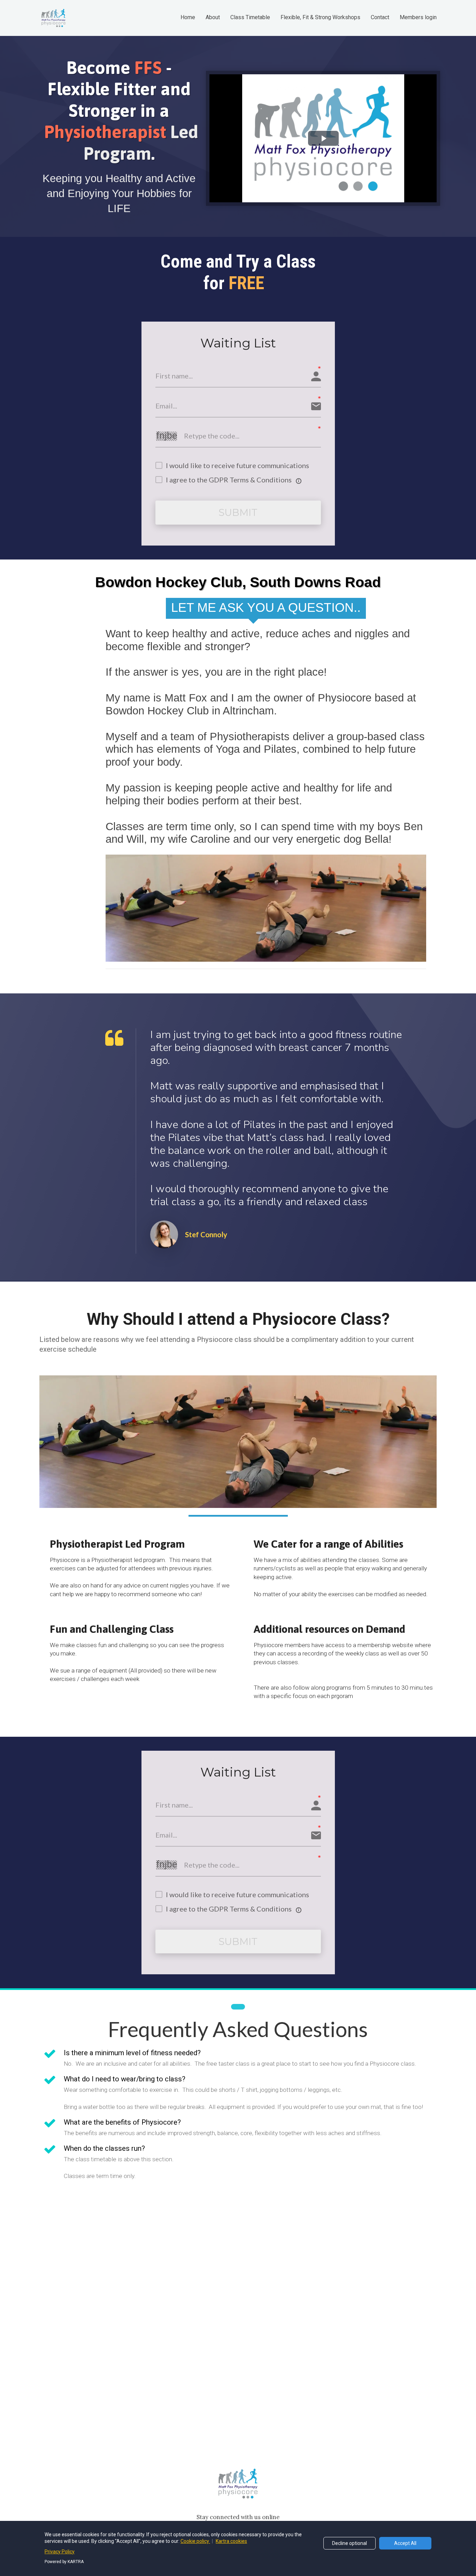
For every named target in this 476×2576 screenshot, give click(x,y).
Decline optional (350, 2543)
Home (188, 17)
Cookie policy (195, 2541)
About (213, 17)
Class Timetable (250, 17)
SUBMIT (238, 512)
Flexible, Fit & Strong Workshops (320, 17)
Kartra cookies (231, 2541)
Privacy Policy (60, 2552)
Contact (380, 17)
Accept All (405, 2543)
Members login (418, 17)
